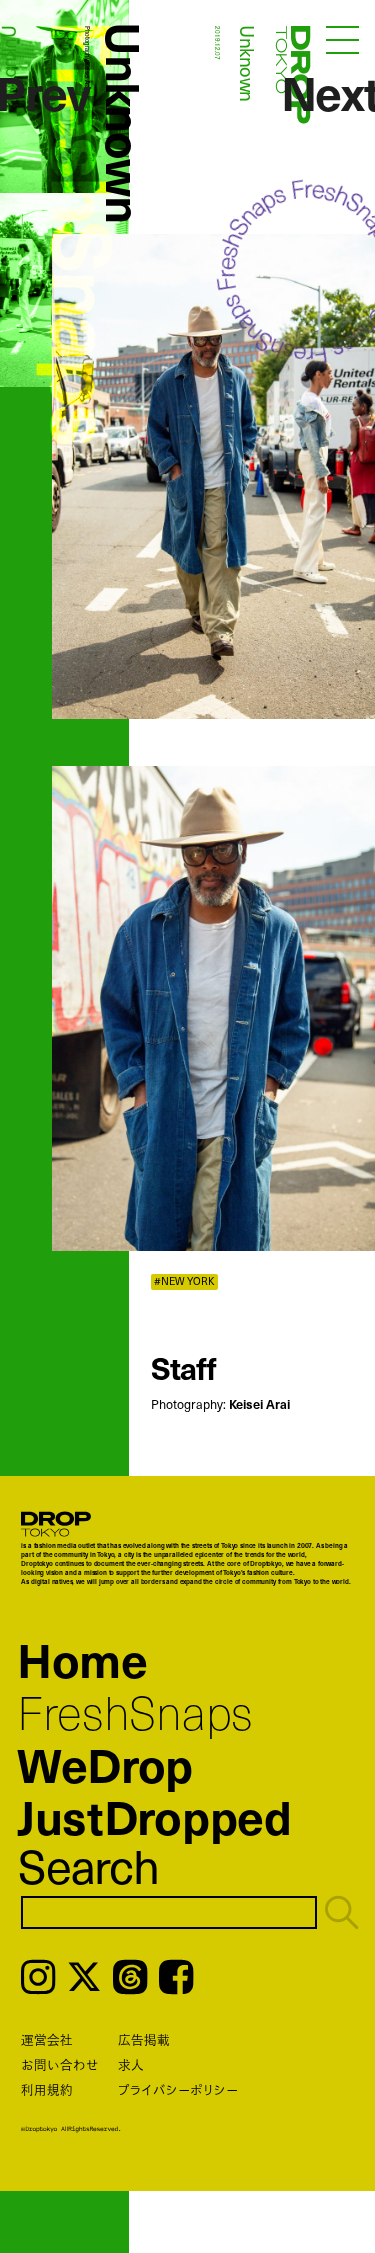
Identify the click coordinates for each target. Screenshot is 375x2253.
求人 (131, 2064)
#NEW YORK (184, 1281)
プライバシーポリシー (178, 2089)
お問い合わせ (60, 2064)
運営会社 (47, 2039)
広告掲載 (144, 2039)
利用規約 (47, 2089)
